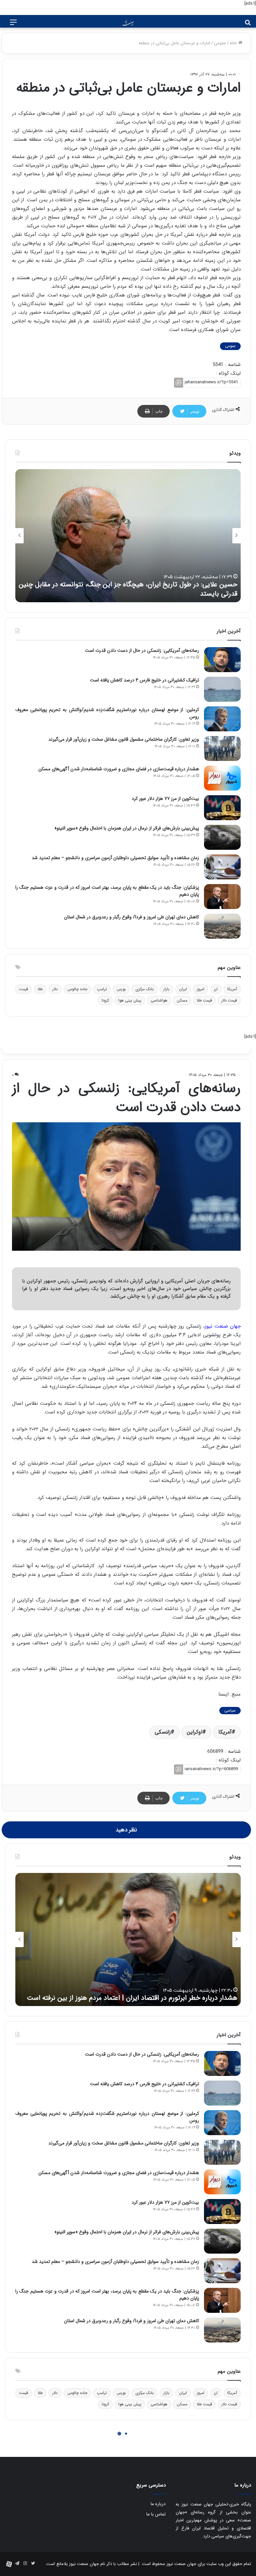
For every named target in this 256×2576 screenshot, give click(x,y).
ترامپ (102, 989)
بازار (166, 989)
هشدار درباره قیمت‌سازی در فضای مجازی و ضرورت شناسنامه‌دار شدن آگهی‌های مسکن (119, 769)
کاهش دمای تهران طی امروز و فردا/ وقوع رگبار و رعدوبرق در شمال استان (131, 917)
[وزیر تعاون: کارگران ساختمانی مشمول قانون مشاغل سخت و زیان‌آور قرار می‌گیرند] (222, 748)
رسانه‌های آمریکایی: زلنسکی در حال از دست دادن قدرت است (142, 650)
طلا (40, 989)
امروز (200, 989)
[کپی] (178, 383)
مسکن (182, 1000)
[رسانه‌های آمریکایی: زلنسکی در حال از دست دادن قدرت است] (222, 660)
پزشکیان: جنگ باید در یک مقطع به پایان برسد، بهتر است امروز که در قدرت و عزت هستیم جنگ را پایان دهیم (107, 891)
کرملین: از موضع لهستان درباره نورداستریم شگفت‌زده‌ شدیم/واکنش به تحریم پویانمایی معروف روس (107, 713)
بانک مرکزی (144, 989)
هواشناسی (159, 1000)
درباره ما (158, 2504)
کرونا (105, 1000)
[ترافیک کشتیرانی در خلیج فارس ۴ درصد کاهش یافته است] (222, 689)
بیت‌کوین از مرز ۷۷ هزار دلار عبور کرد (165, 799)
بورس (121, 989)
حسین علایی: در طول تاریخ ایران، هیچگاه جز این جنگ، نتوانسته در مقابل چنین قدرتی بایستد (128, 589)
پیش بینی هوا (130, 1000)
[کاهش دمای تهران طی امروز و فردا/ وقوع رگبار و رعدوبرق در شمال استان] (222, 926)
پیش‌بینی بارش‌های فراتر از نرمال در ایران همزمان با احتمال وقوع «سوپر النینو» (127, 828)
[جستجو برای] (248, 25)
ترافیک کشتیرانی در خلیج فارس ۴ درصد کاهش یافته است (144, 680)
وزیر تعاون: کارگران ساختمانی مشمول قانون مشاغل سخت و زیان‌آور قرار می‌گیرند (124, 739)
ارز (216, 989)
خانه (234, 43)
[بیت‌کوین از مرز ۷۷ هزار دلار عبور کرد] (222, 808)
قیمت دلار (229, 1000)
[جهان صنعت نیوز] (128, 23)
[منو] (13, 25)
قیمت (23, 989)
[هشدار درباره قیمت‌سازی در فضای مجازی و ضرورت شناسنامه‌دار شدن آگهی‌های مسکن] (222, 778)
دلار (55, 989)
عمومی (220, 43)
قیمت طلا (204, 1000)
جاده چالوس (77, 989)
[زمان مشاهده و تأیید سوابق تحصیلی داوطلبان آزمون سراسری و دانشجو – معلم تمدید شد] (222, 867)
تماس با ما (156, 2514)
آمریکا (232, 989)
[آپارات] (9, 2564)
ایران (183, 989)
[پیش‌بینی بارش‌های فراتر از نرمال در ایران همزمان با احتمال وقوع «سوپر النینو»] (222, 837)
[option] (128, 536)
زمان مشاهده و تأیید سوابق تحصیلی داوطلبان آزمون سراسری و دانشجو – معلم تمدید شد (115, 858)
